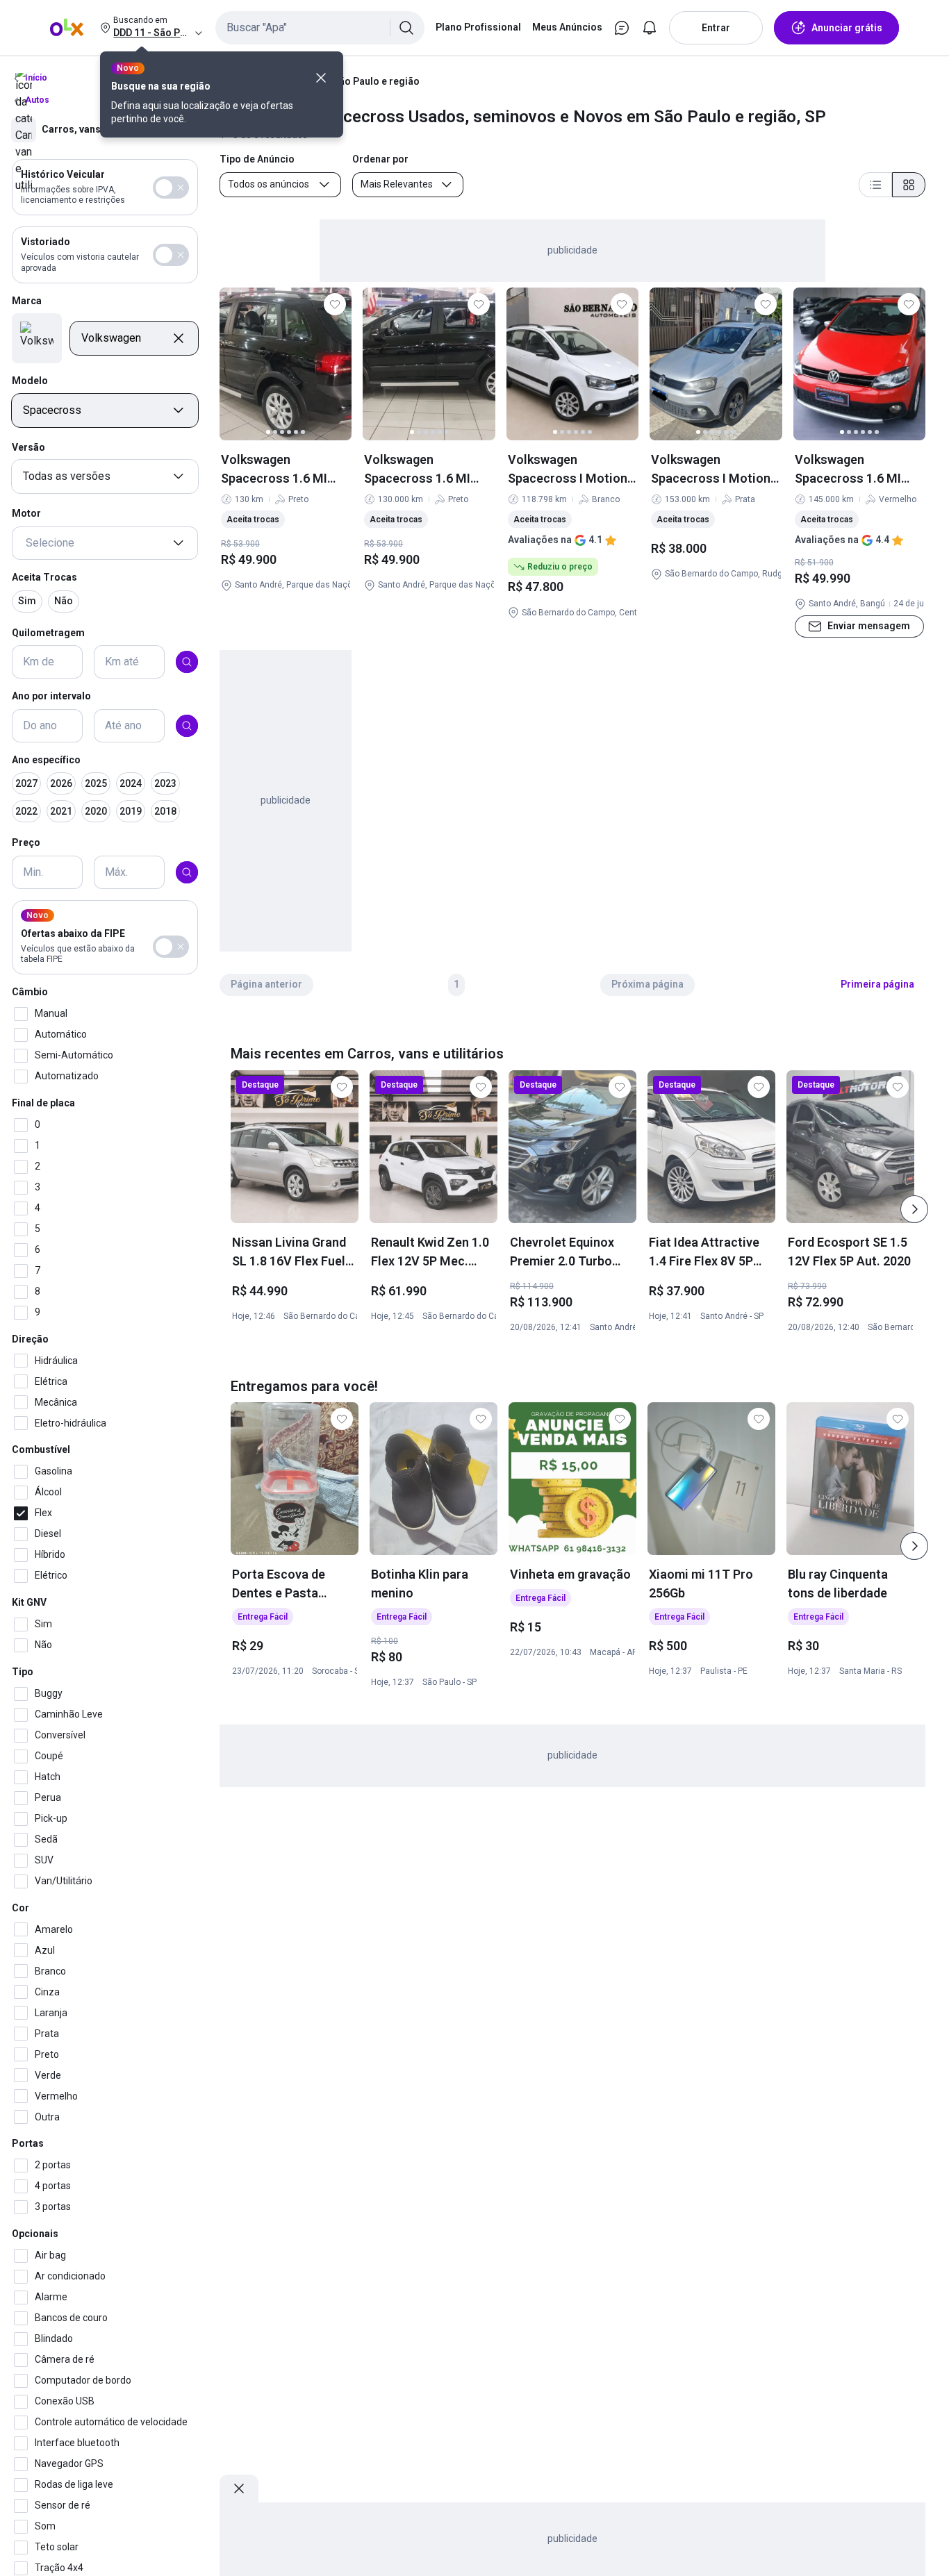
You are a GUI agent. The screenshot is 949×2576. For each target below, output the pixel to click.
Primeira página (877, 984)
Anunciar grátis (847, 28)
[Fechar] (321, 78)
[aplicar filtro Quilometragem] (187, 662)
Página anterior (266, 984)
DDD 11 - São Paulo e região (356, 81)
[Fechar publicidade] (239, 2488)
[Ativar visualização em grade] (909, 185)
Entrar (716, 28)
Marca (27, 301)
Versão (28, 447)
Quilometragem (48, 632)
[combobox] (320, 28)
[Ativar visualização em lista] (875, 185)
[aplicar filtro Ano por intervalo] (187, 726)
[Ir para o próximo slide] (914, 1209)
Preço (26, 842)
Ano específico (46, 760)
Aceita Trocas (44, 577)
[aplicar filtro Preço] (187, 872)
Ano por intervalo (51, 696)
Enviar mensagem (869, 626)
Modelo (30, 381)
